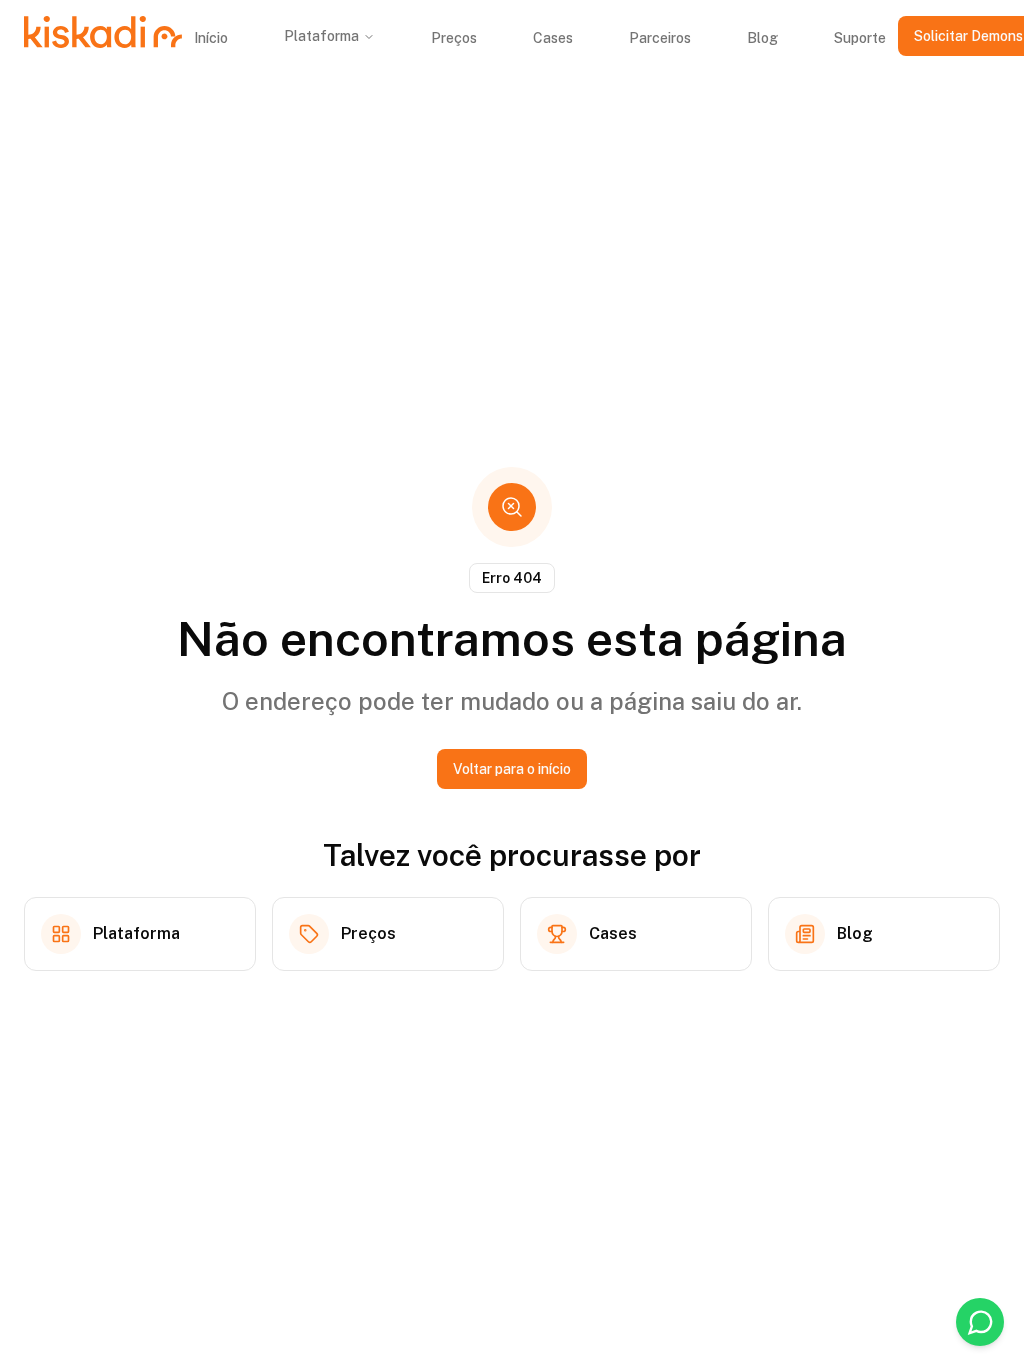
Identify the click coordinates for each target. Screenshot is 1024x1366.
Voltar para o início (512, 769)
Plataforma (321, 36)
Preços (454, 38)
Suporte (860, 38)
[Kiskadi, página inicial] (103, 35)
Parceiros (660, 38)
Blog (762, 38)
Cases (553, 38)
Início (211, 38)
